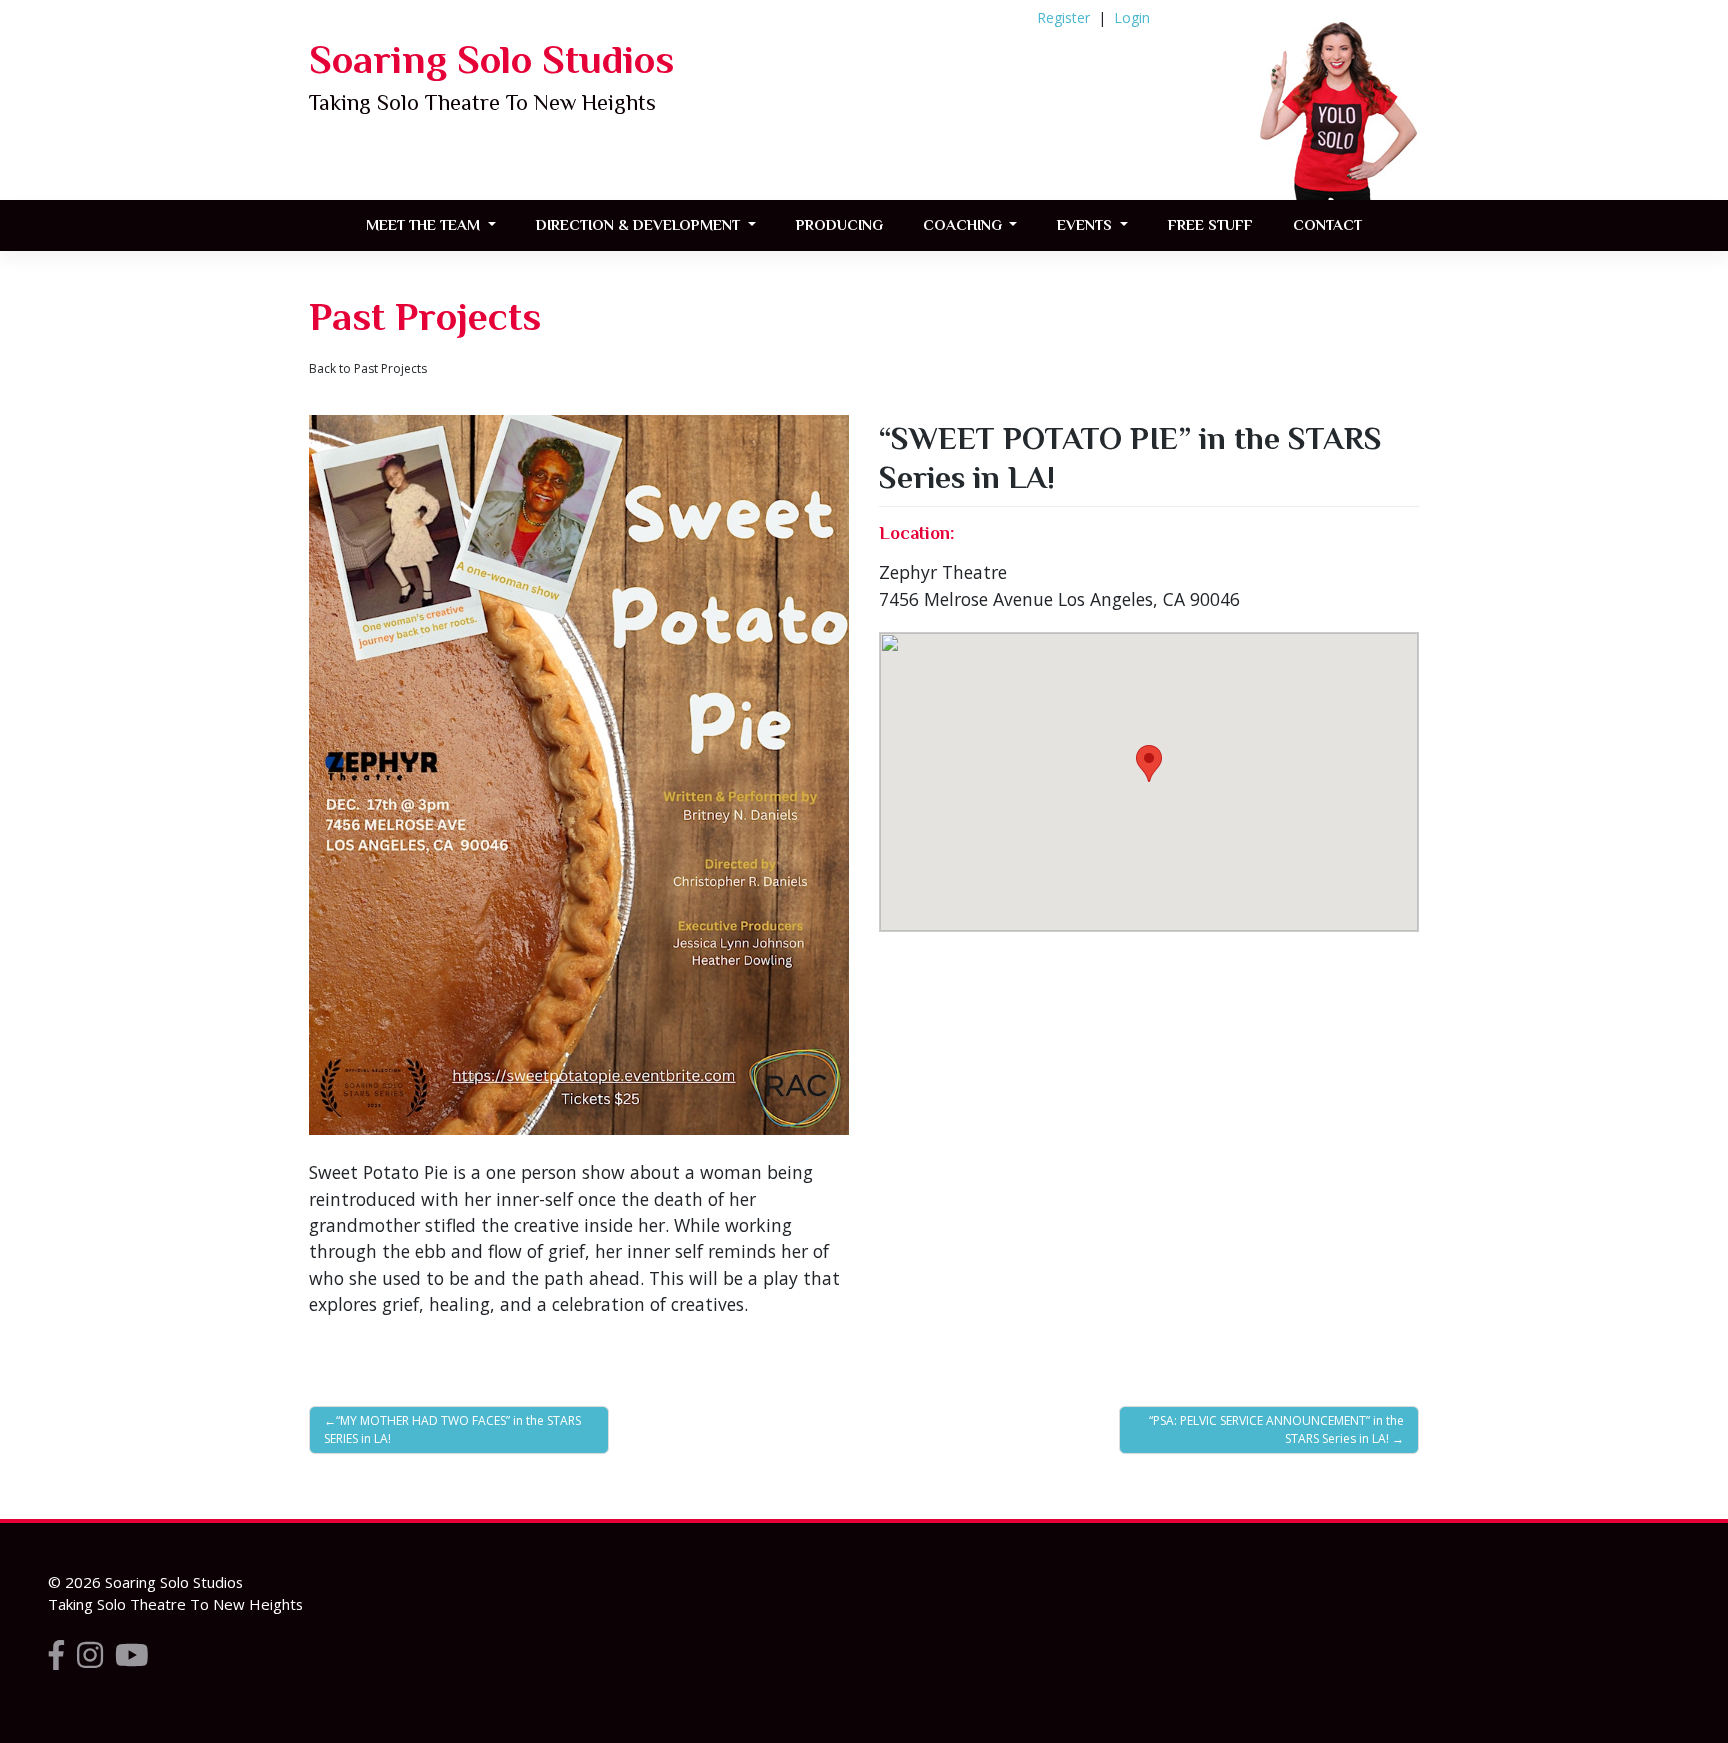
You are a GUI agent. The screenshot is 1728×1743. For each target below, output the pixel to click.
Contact (1327, 224)
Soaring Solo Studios (491, 59)
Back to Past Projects (368, 368)
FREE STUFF (1210, 224)
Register (1063, 17)
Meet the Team (425, 224)
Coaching (964, 224)
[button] (1149, 763)
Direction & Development (640, 224)
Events (1086, 224)
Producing (839, 224)
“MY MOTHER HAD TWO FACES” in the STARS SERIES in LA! (452, 1429)
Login (1132, 17)
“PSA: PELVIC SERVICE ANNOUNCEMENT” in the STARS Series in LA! (1276, 1429)
